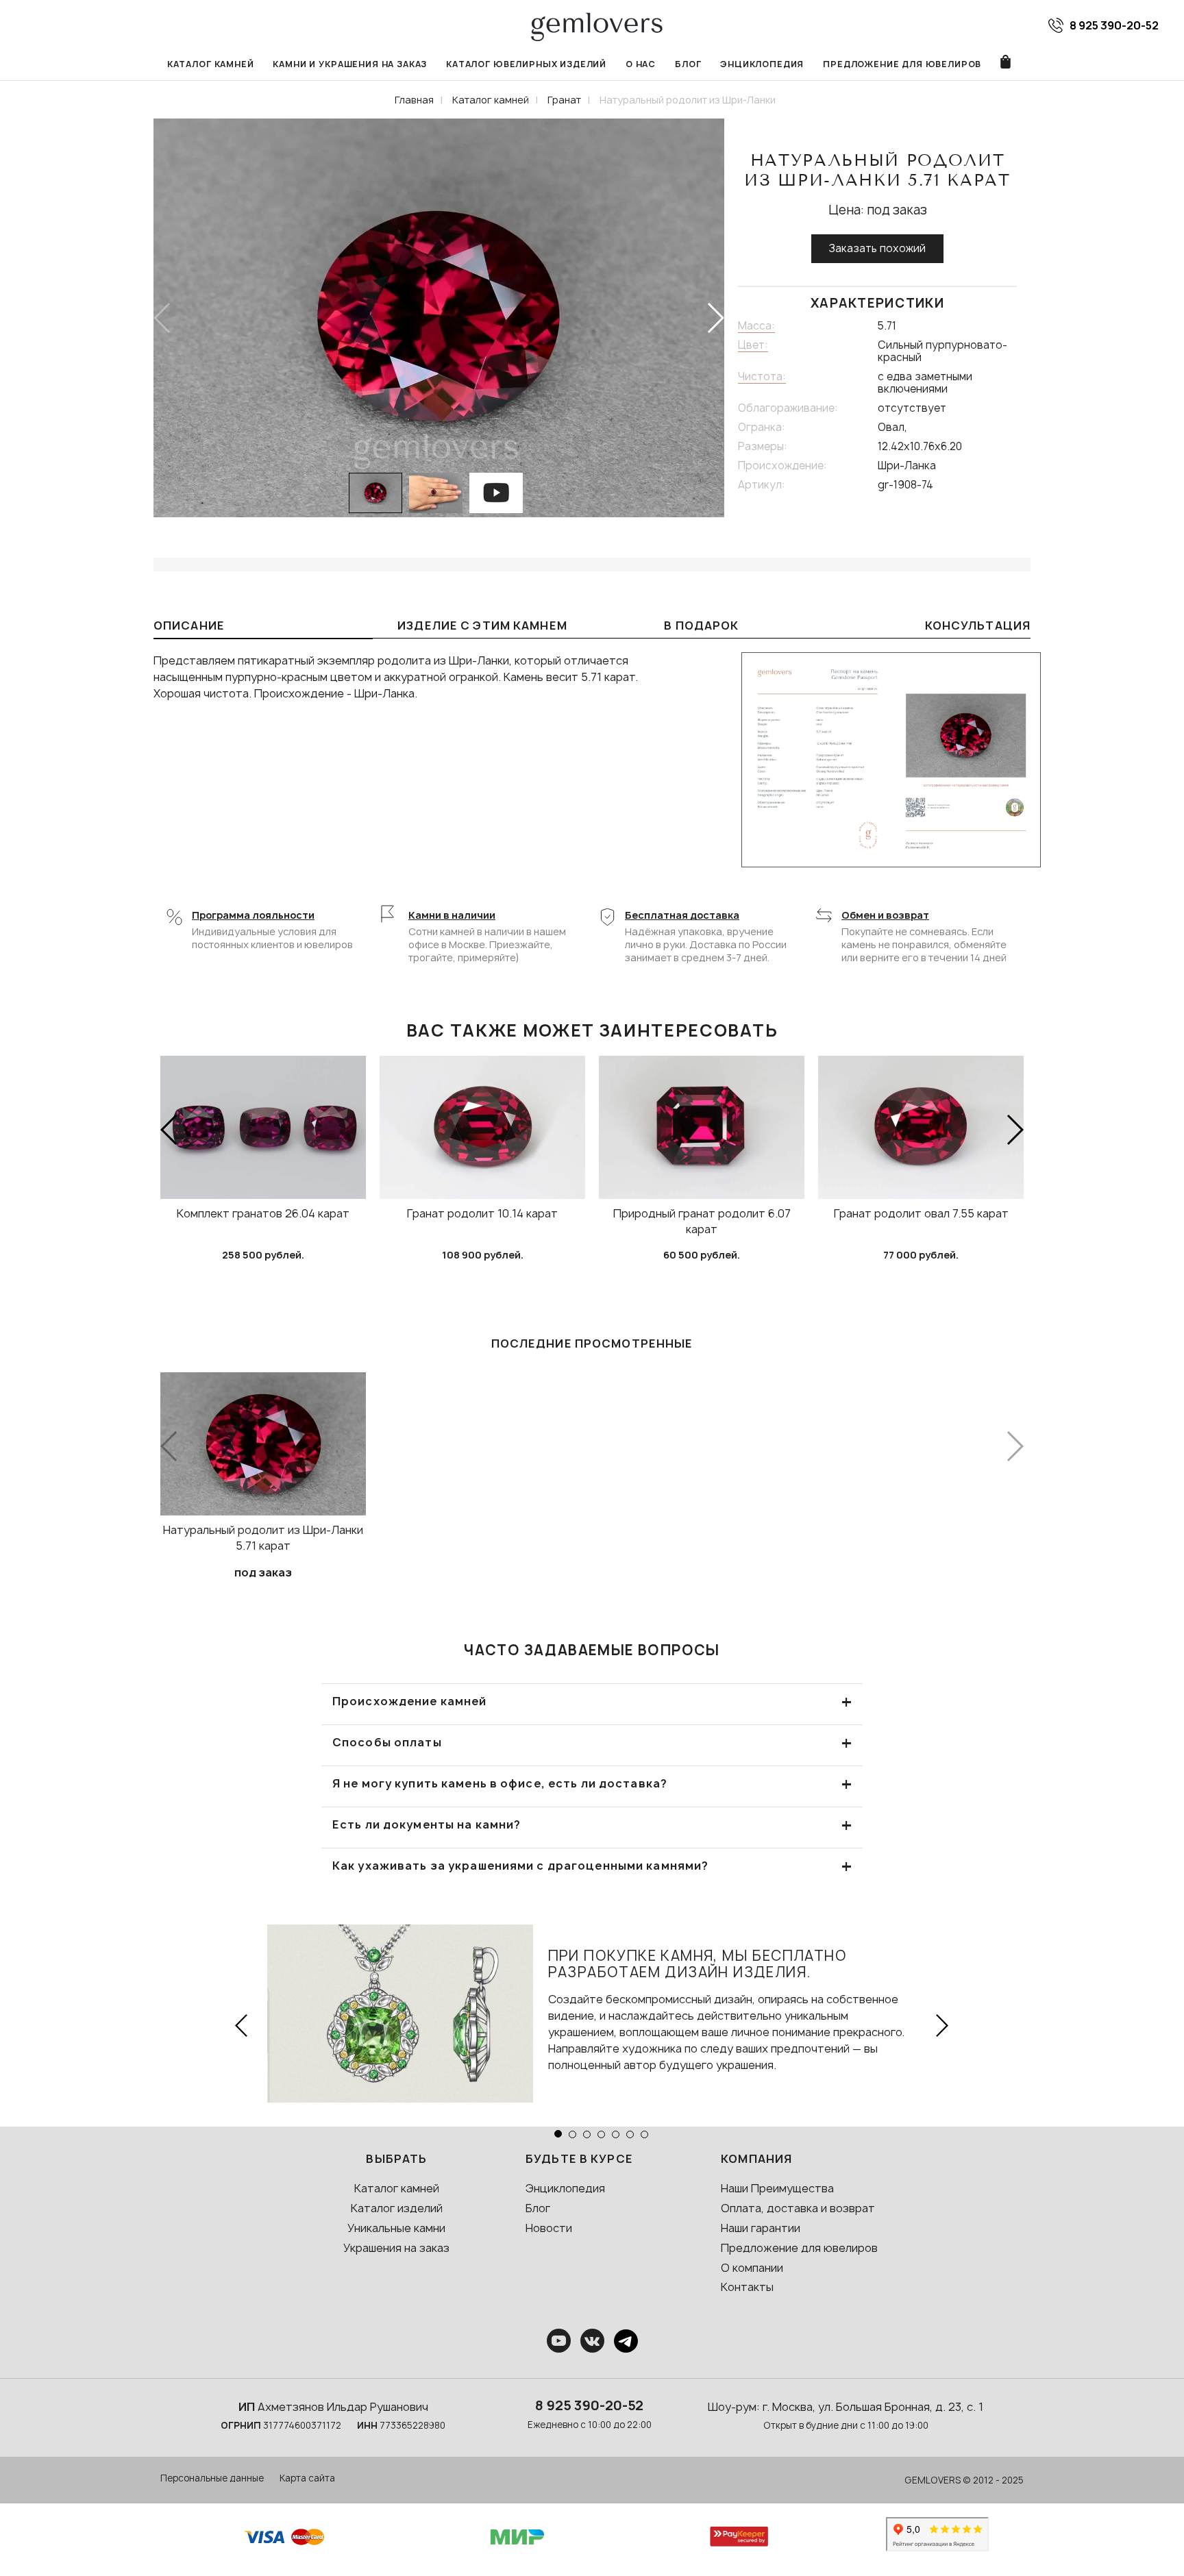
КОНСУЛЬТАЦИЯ (978, 626)
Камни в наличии (452, 915)
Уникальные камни (396, 2228)
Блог (688, 64)
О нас (641, 64)
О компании (752, 2268)
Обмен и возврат (885, 915)
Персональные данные (212, 2478)
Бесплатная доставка (682, 915)
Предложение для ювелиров (902, 64)
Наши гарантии (761, 2228)
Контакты (747, 2287)
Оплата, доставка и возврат (798, 2208)
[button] (715, 318)
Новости (549, 2228)
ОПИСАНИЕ (189, 626)
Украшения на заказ (396, 2248)
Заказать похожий (877, 248)
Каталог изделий (397, 2208)
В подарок (701, 626)
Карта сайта (307, 2478)
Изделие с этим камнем (482, 626)
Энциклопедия (762, 64)
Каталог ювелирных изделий (526, 64)
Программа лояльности (253, 915)
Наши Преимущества (777, 2188)
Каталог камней (211, 64)
